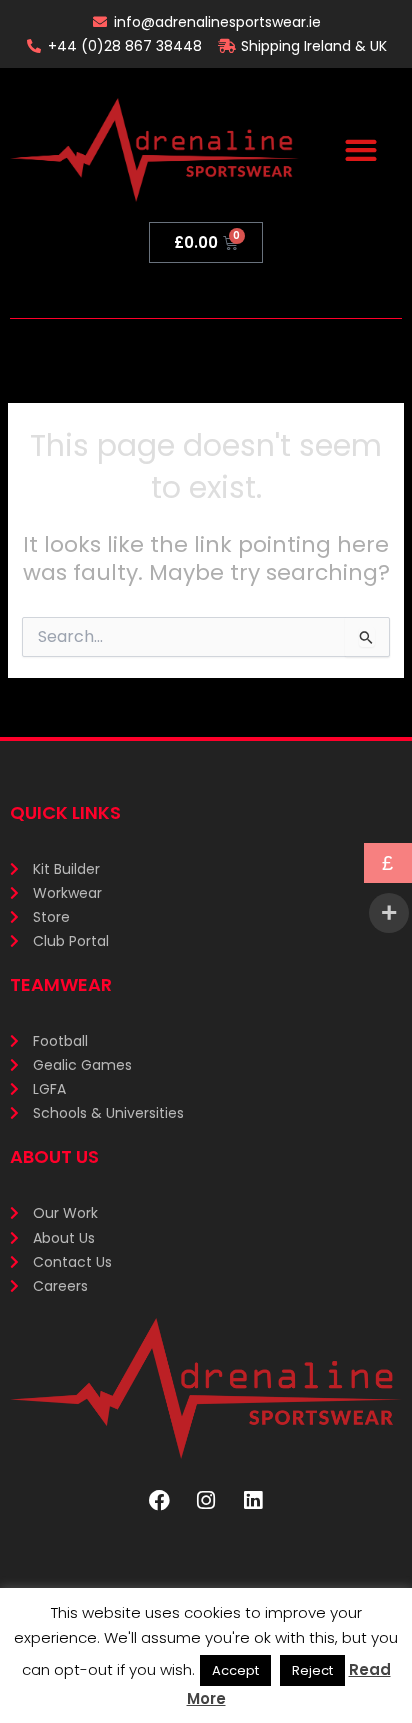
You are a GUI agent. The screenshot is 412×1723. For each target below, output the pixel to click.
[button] (360, 150)
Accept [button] (235, 1670)
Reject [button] (312, 1670)
